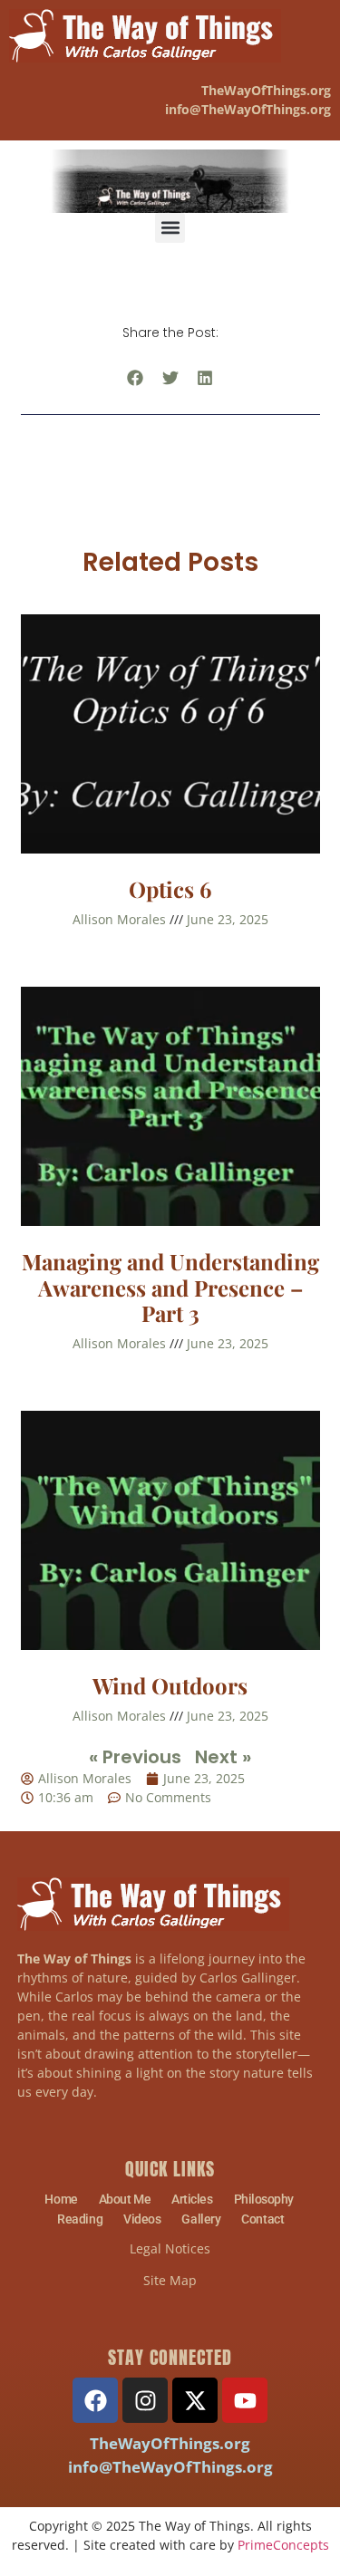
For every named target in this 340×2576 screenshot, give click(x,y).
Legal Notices (170, 2248)
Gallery (201, 2219)
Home (61, 2199)
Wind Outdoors (170, 1685)
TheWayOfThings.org (266, 90)
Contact (262, 2219)
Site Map (170, 2280)
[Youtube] (245, 2400)
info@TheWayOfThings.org (170, 2467)
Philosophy (264, 2199)
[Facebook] (95, 2400)
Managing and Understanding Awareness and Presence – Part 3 (170, 1288)
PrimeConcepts (283, 2545)
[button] (170, 228)
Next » (223, 1757)
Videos (142, 2219)
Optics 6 (170, 889)
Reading (80, 2219)
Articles (192, 2199)
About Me (125, 2199)
